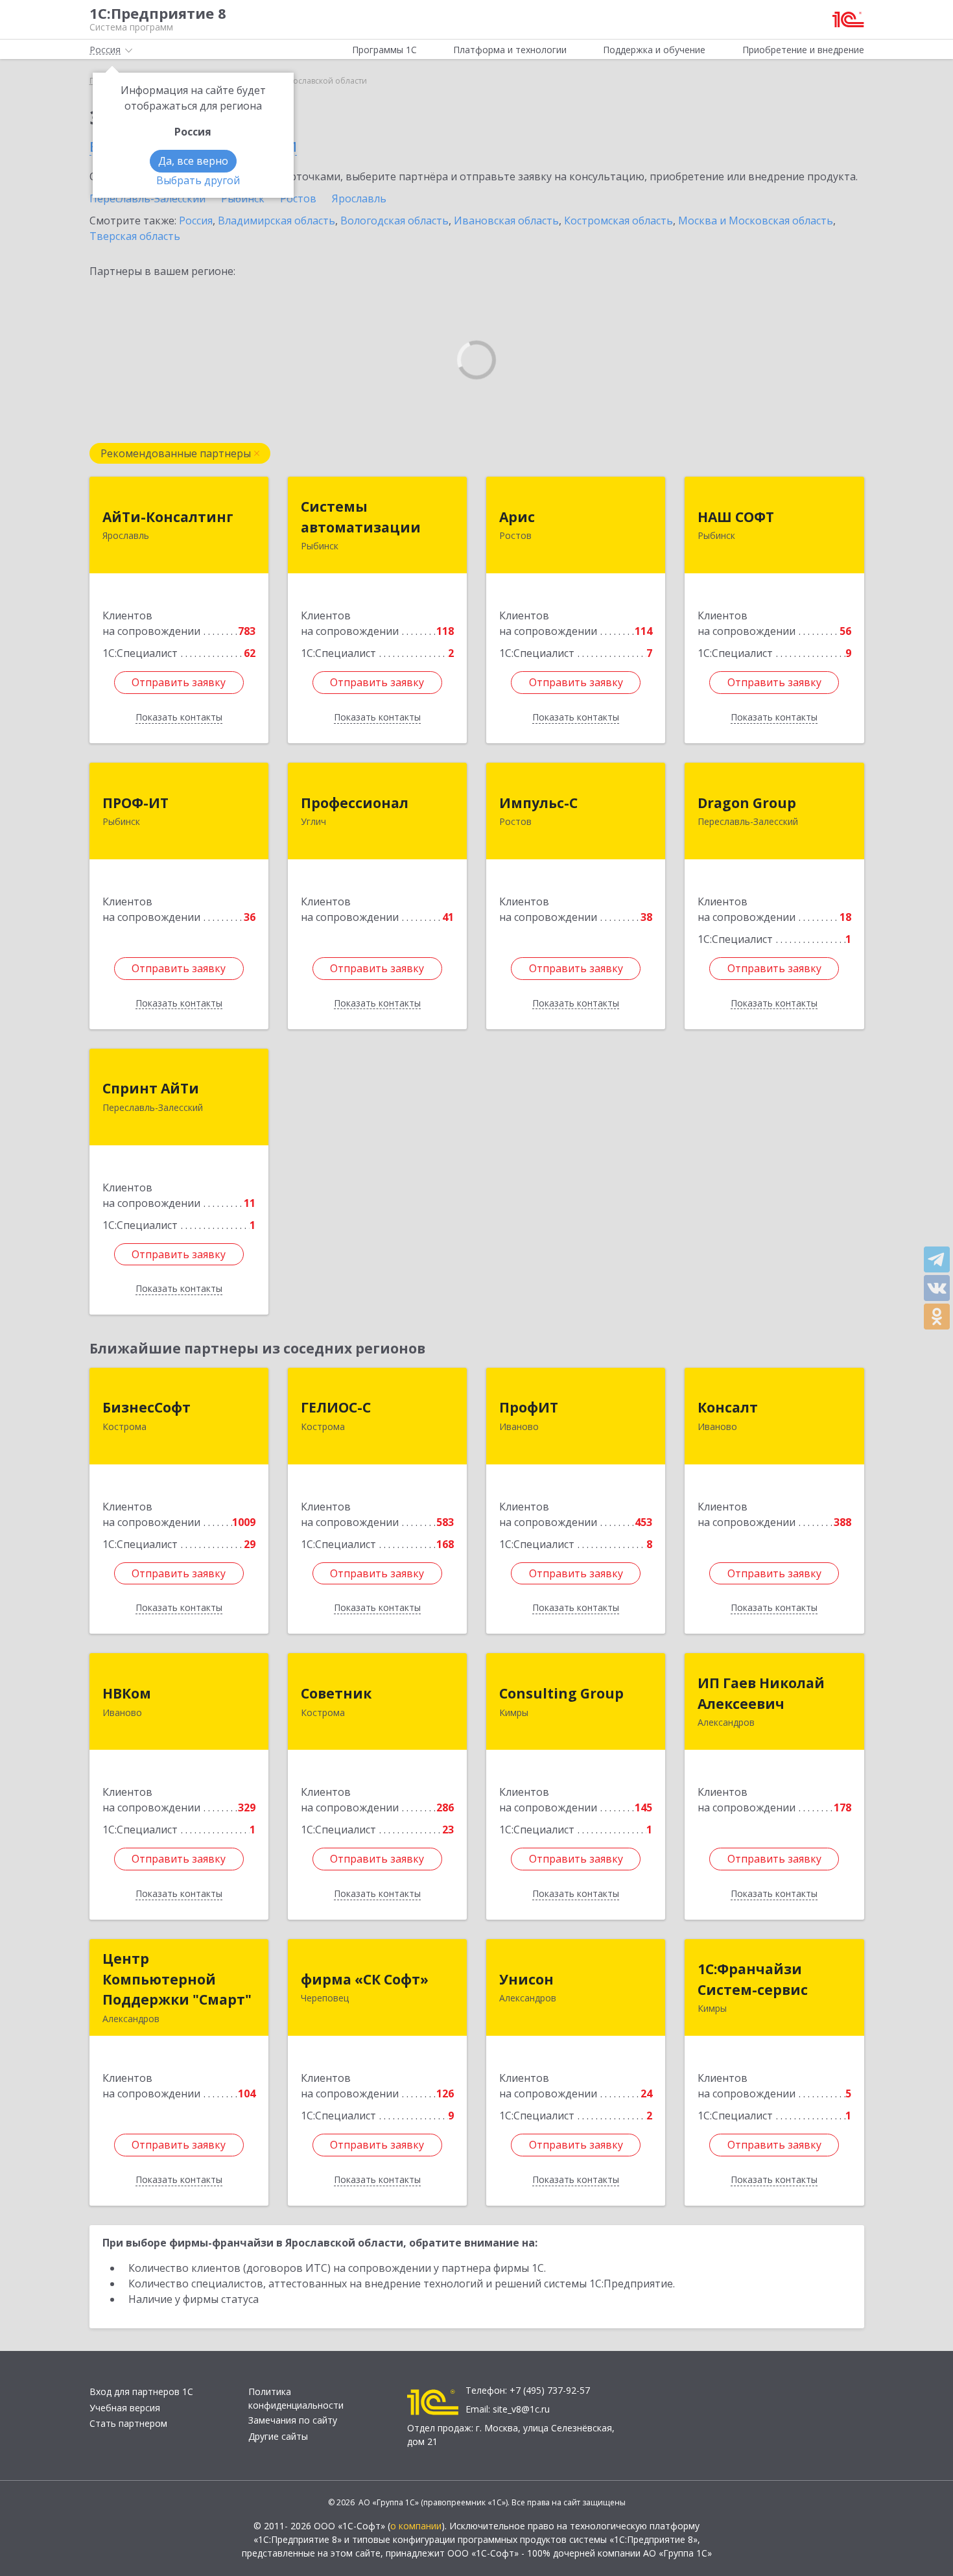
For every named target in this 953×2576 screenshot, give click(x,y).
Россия (196, 221)
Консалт (728, 1407)
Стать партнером (128, 2423)
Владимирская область (276, 221)
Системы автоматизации (361, 517)
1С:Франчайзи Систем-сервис (753, 1979)
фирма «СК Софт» (365, 1979)
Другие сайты (278, 2436)
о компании (416, 2526)
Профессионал (355, 803)
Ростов (298, 198)
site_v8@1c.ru (521, 2409)
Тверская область (135, 236)
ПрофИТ (529, 1407)
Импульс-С (538, 803)
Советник (336, 1693)
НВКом (127, 1693)
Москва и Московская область (756, 221)
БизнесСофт (147, 1407)
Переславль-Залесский (147, 198)
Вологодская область (394, 221)
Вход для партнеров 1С (141, 2391)
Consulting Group (561, 1693)
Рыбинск (243, 198)
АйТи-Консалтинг (168, 517)
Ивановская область (506, 221)
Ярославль (359, 198)
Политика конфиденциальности (296, 2398)
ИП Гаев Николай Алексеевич (761, 1693)
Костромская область (618, 221)
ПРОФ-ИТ (135, 803)
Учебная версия (125, 2408)
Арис (517, 517)
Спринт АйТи (151, 1088)
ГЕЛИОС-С (336, 1407)
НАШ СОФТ (736, 517)
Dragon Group (747, 803)
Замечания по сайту (293, 2420)
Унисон (526, 1979)
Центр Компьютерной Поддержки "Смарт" (177, 1979)
